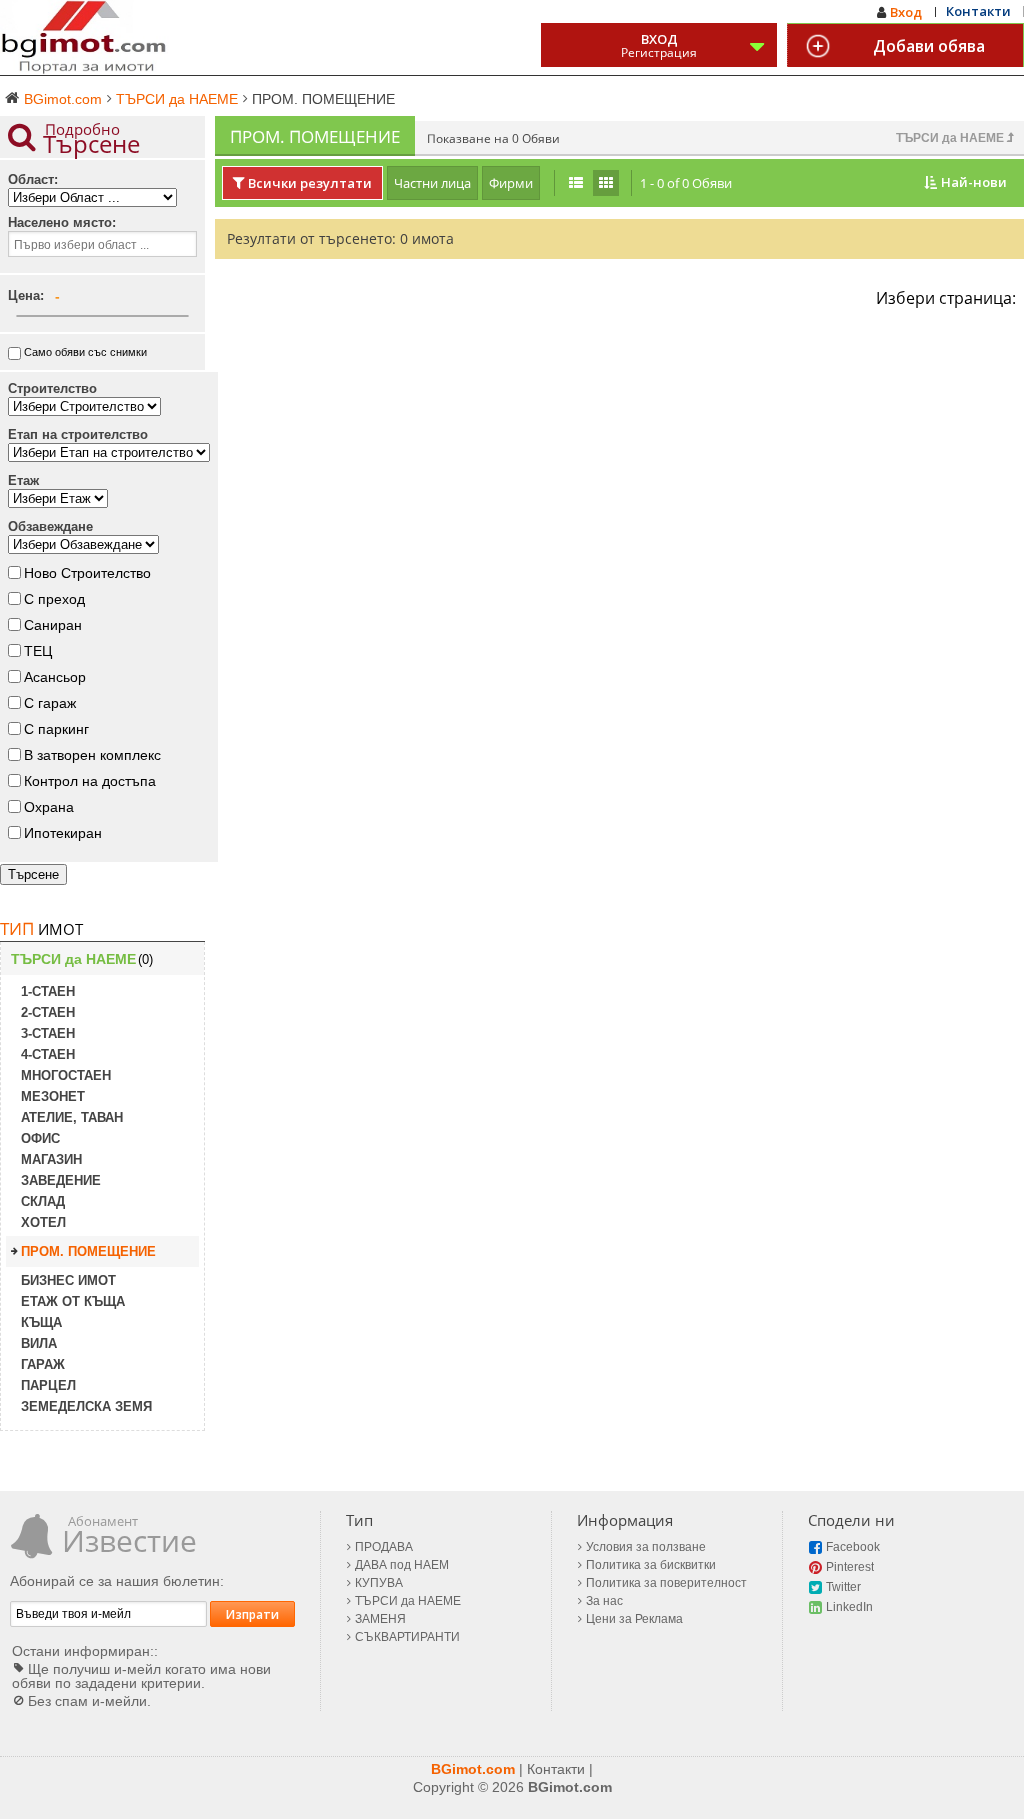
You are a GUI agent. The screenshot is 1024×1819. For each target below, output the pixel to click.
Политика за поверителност (666, 1583)
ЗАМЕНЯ (380, 1619)
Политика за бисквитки (651, 1565)
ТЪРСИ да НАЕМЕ (951, 137)
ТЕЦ (38, 651)
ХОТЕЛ (43, 1222)
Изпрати (252, 1614)
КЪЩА (41, 1322)
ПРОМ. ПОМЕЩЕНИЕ (88, 1251)
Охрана (49, 807)
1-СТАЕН (48, 991)
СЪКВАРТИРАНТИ (407, 1637)
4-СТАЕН (48, 1054)
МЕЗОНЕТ (53, 1096)
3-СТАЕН (48, 1033)
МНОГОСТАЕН (66, 1075)
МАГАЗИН (51, 1159)
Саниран (53, 625)
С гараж (50, 703)
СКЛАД (43, 1201)
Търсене (33, 874)
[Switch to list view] (576, 183)
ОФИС (40, 1138)
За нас (604, 1601)
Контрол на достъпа (90, 781)
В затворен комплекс (92, 755)
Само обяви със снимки (85, 352)
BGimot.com (473, 1769)
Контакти (978, 11)
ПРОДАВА (384, 1547)
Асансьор (55, 677)
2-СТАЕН (48, 1012)
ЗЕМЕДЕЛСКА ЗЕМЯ (86, 1406)
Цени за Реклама (634, 1619)
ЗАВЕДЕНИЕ (61, 1180)
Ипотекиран (63, 833)
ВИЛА (39, 1343)
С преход (54, 599)
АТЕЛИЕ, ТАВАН (72, 1117)
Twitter (843, 1587)
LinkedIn (849, 1607)
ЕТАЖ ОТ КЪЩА (73, 1301)
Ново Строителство (87, 573)
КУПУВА (379, 1583)
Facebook (853, 1547)
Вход (906, 12)
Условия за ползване (646, 1547)
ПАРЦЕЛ (48, 1385)
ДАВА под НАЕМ (402, 1565)
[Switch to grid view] (606, 183)
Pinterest (850, 1567)
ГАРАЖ (43, 1364)
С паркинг (56, 729)
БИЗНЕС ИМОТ (68, 1280)
